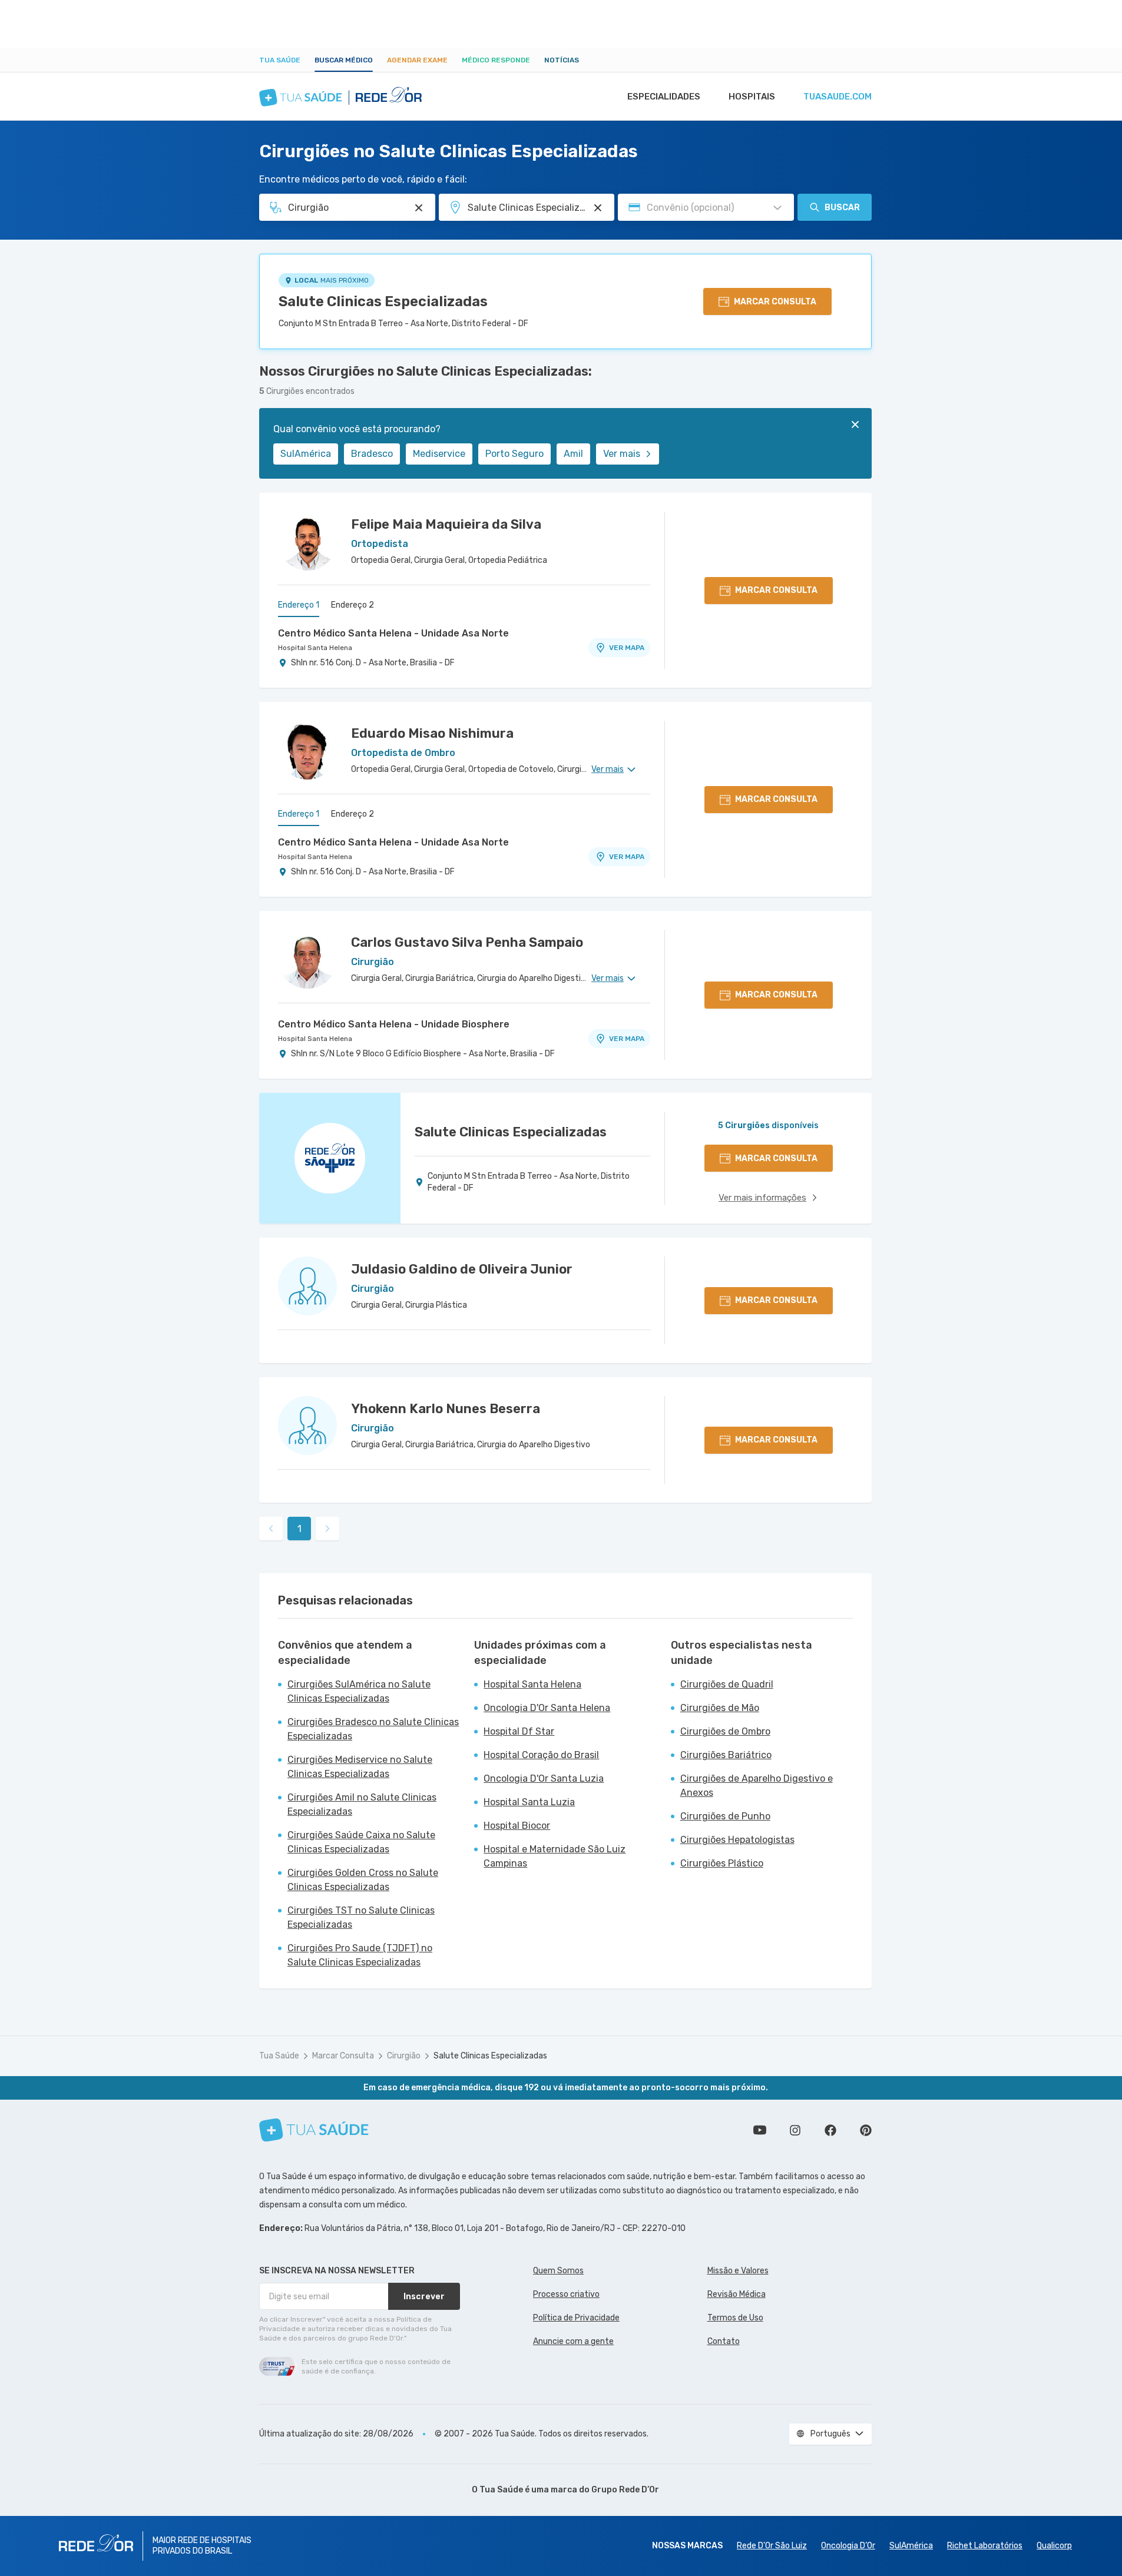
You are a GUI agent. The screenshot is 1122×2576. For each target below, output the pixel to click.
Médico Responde (496, 60)
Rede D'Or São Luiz (772, 2546)
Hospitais (752, 97)
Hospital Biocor (517, 1826)
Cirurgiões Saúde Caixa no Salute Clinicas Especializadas (361, 1842)
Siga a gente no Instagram (795, 2130)
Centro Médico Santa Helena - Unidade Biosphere (394, 1024)
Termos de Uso (735, 2318)
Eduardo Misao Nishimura (432, 733)
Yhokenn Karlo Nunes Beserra (446, 1409)
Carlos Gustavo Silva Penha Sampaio (467, 942)
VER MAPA (627, 648)
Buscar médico (344, 60)
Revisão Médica (737, 2294)
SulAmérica (306, 454)
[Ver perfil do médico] (307, 541)
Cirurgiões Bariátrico (726, 1755)
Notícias (562, 60)
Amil (573, 454)
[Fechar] (855, 425)
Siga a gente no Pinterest (866, 2130)
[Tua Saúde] (314, 2130)
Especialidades (664, 97)
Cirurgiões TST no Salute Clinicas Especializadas (361, 1917)
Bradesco (372, 454)
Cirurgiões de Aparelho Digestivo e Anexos (757, 1786)
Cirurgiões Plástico (722, 1863)
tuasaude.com (838, 97)
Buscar (842, 208)
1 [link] (299, 1529)
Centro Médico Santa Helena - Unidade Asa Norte (393, 633)
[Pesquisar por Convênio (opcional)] (777, 208)
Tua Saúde (280, 60)
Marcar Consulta (343, 2056)
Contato (724, 2341)
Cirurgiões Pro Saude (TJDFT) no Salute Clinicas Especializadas (360, 1955)
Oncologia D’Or (848, 2546)
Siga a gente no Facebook (830, 2130)
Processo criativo (566, 2294)
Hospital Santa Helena (315, 648)
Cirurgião (404, 2056)
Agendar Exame (417, 60)
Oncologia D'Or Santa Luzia (544, 1778)
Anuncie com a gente (573, 2341)
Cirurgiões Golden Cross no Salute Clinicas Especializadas (363, 1880)
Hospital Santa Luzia (529, 1802)
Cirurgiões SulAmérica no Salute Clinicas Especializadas (359, 1691)
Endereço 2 (353, 605)
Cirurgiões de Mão (720, 1708)
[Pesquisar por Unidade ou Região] (598, 208)
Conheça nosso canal (760, 2130)
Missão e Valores (738, 2271)
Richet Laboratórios (985, 2546)
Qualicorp (1054, 2546)
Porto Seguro (514, 454)
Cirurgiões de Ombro (725, 1731)
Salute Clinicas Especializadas (383, 301)
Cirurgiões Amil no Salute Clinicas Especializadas (362, 1804)
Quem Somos (558, 2271)
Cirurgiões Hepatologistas (737, 1840)
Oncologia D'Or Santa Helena (547, 1708)
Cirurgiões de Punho (725, 1816)
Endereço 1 (299, 605)
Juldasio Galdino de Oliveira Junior (462, 1269)
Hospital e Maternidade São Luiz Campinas (555, 1856)
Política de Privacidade (576, 2318)
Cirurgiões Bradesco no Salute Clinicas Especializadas (373, 1729)
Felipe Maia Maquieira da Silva (446, 524)
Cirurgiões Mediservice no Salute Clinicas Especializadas (360, 1767)
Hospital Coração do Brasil (541, 1755)
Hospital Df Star (519, 1731)
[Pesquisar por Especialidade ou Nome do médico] (419, 208)
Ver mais (622, 454)
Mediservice (439, 454)
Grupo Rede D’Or (625, 2490)
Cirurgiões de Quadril (727, 1684)
